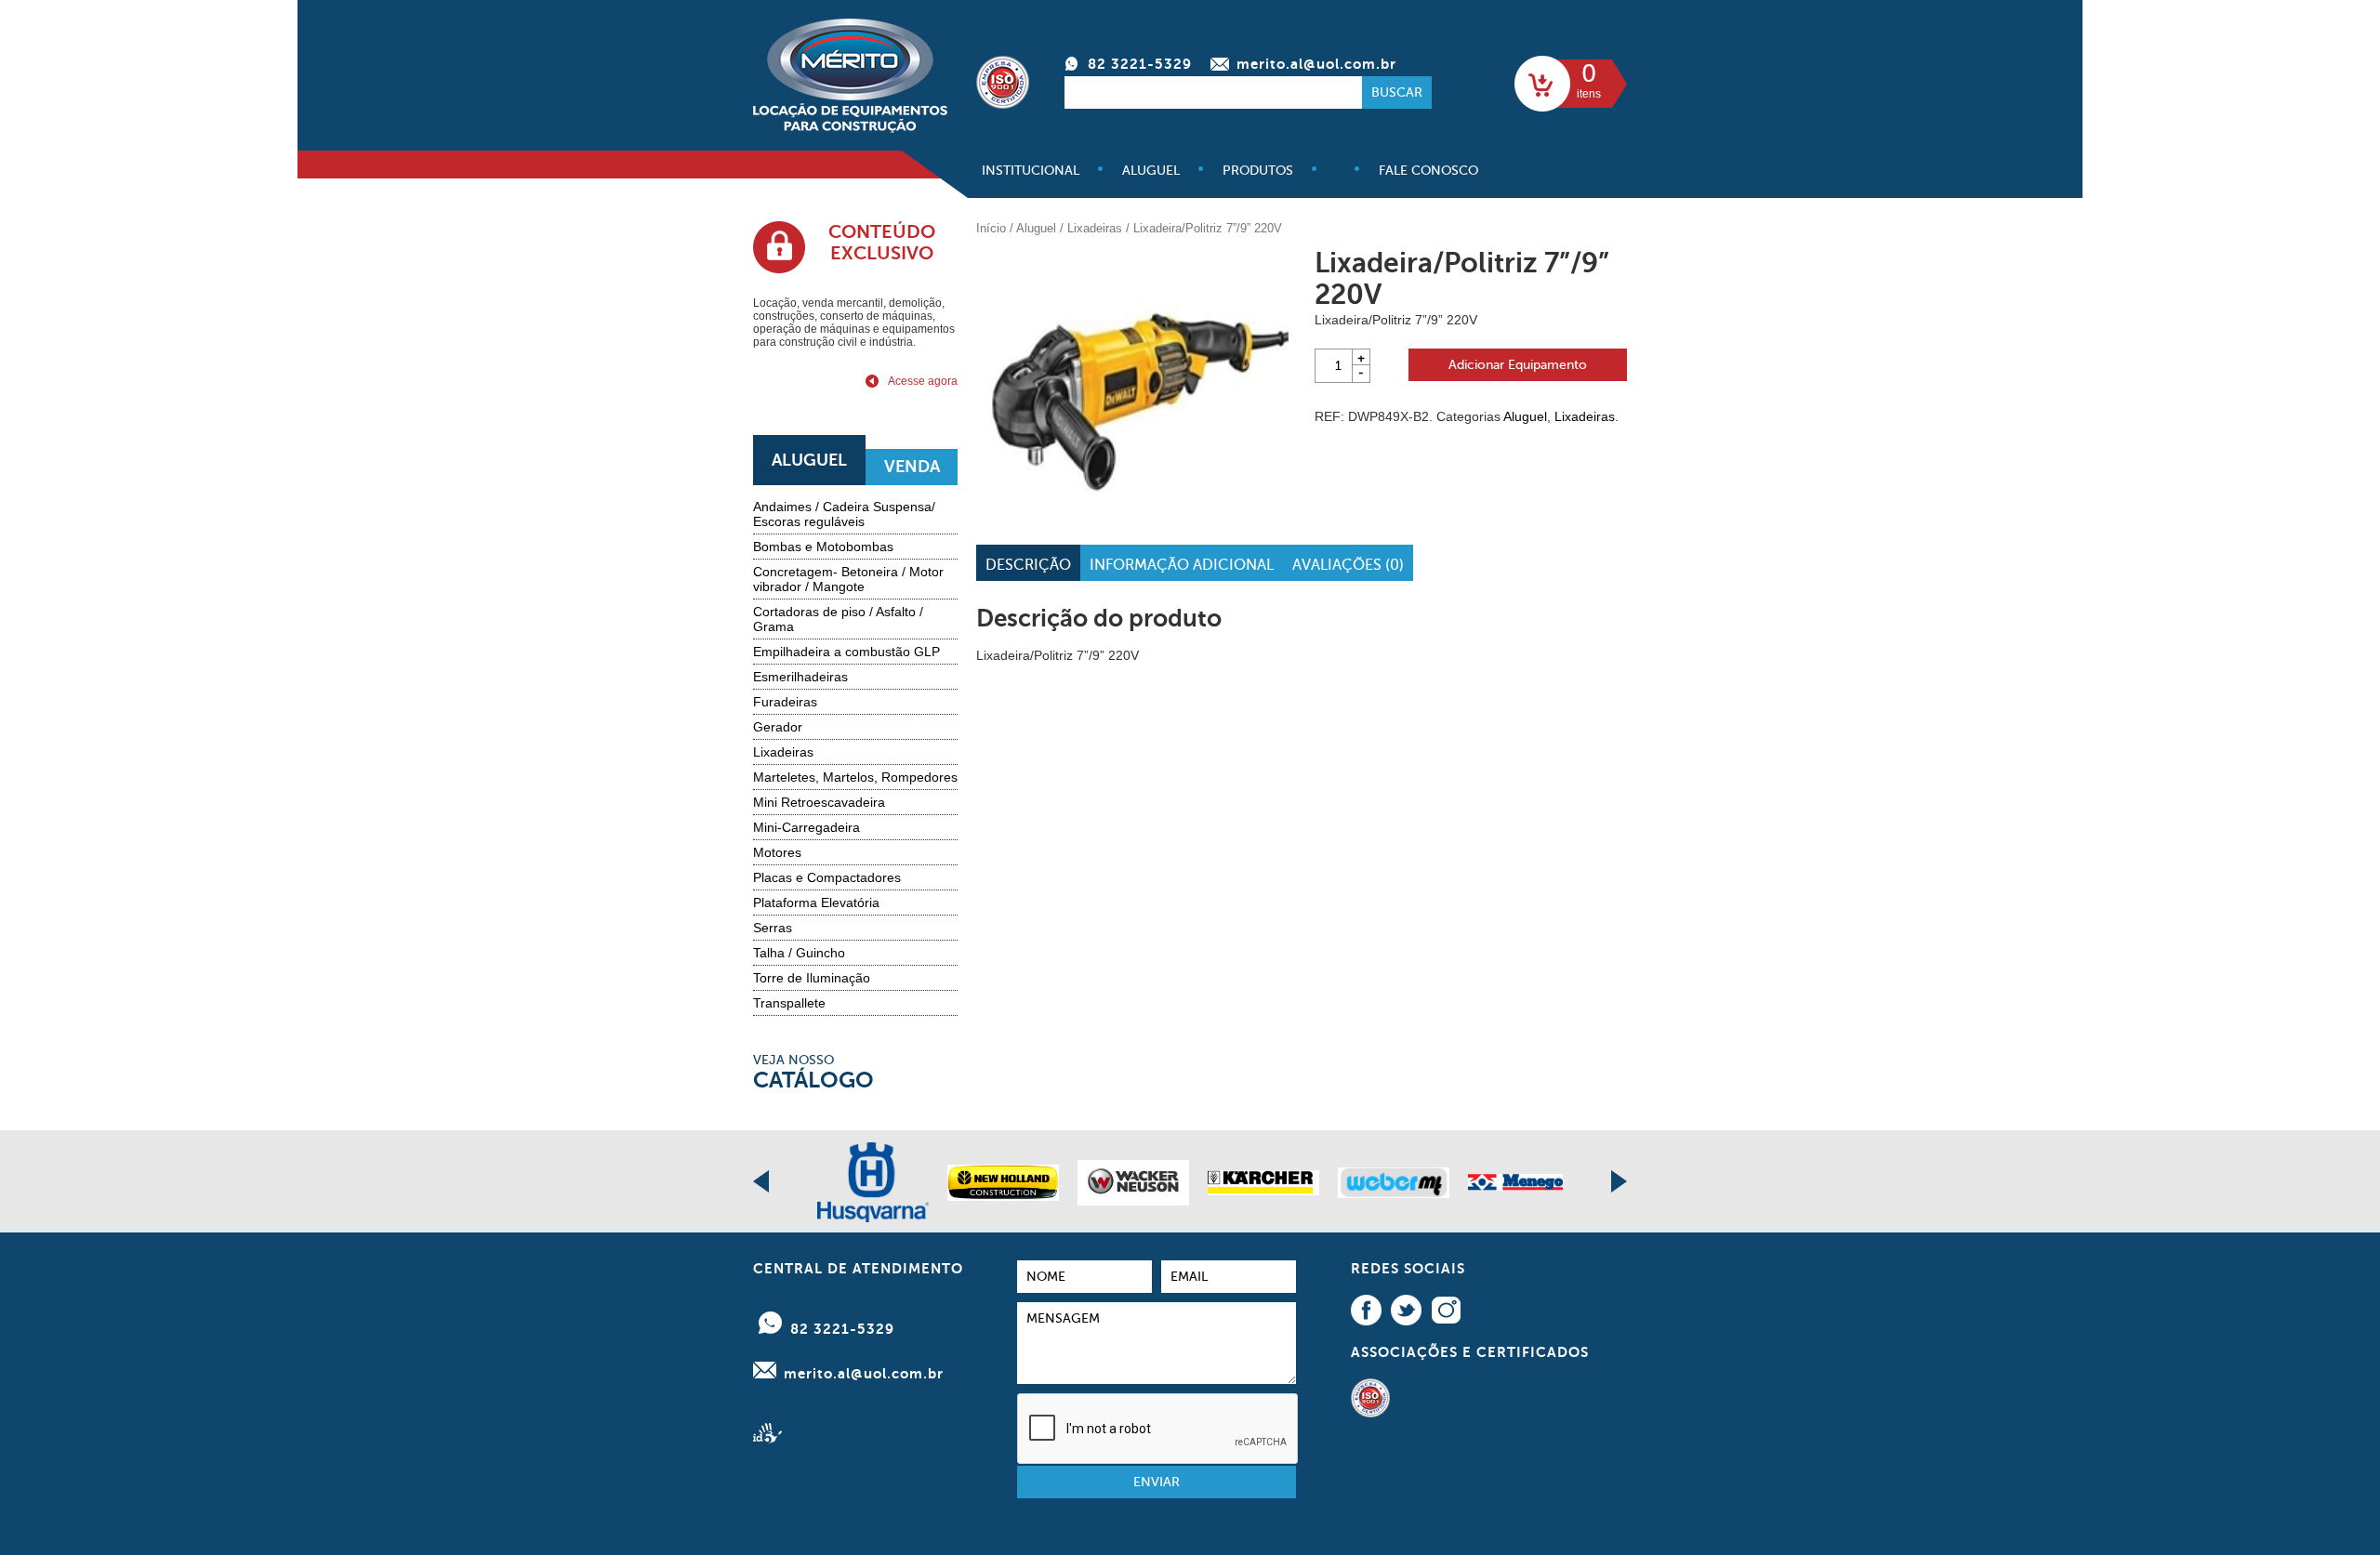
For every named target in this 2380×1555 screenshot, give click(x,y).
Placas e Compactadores (827, 877)
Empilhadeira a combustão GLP (846, 652)
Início (991, 228)
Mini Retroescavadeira (819, 802)
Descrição (1028, 565)
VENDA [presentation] (912, 467)
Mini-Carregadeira (807, 827)
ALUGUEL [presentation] (809, 460)
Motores (777, 852)
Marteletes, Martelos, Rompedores (855, 777)
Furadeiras (785, 702)
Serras (773, 928)
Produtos (1258, 171)
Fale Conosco (1428, 171)
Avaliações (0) (1348, 565)
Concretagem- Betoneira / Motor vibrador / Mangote (848, 579)
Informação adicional (1182, 565)
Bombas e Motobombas (823, 547)
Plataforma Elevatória (816, 903)
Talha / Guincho (799, 953)
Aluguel (1151, 171)
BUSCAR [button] (1397, 92)
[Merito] (850, 125)
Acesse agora (923, 381)
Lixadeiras (783, 752)
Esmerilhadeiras (800, 677)
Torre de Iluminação (812, 978)
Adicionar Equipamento (1518, 365)
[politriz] (1132, 383)
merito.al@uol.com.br (1316, 64)
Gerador (778, 727)
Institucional (1031, 171)
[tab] (809, 460)
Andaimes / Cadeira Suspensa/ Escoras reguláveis (844, 514)
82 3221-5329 (1140, 64)
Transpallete (789, 1003)
